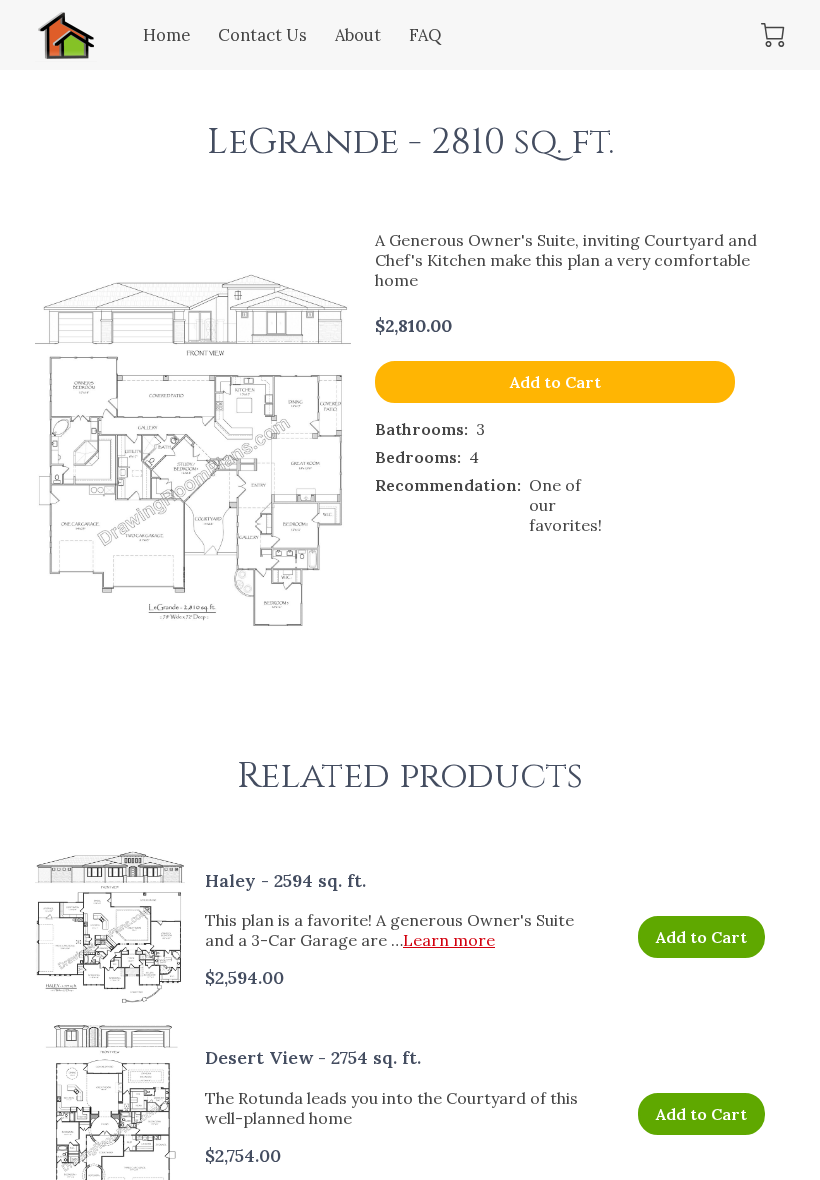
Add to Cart (555, 382)
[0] (773, 35)
